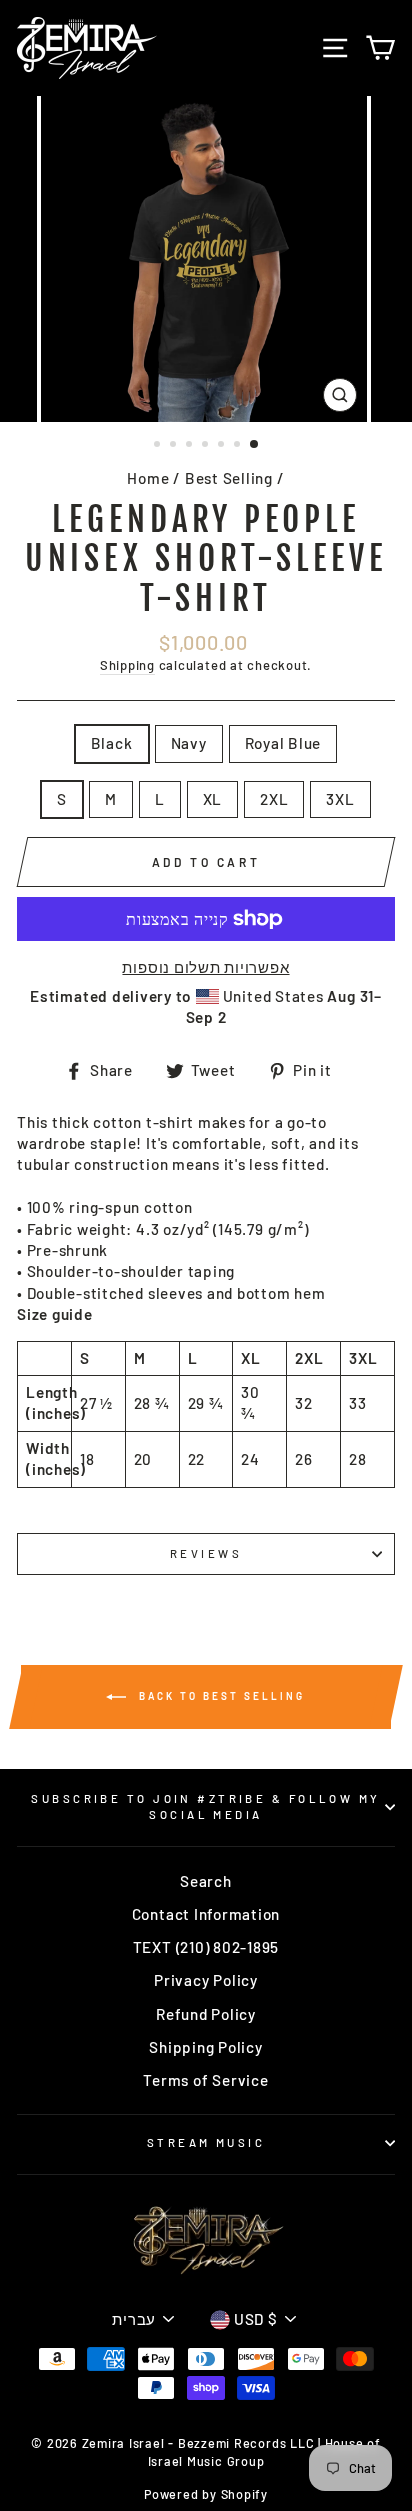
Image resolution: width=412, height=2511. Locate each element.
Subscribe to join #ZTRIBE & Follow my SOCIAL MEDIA (205, 1806)
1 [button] (159, 446)
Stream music (206, 2142)
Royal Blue (283, 743)
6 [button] (239, 446)
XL (213, 799)
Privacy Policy (206, 1980)
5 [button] (223, 446)
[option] (206, 259)
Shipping (127, 665)
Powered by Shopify (206, 2494)
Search (206, 1881)
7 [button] (255, 445)
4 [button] (207, 446)
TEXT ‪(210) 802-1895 (206, 1947)
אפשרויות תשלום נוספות (205, 967)
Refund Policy (206, 2014)
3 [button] (191, 446)
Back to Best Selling (219, 1695)
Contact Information (206, 1914)
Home (148, 478)
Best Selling (229, 478)
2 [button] (175, 446)
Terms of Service (205, 2080)
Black (112, 743)
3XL (340, 799)
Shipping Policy (205, 2047)
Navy (189, 743)
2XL (274, 799)
